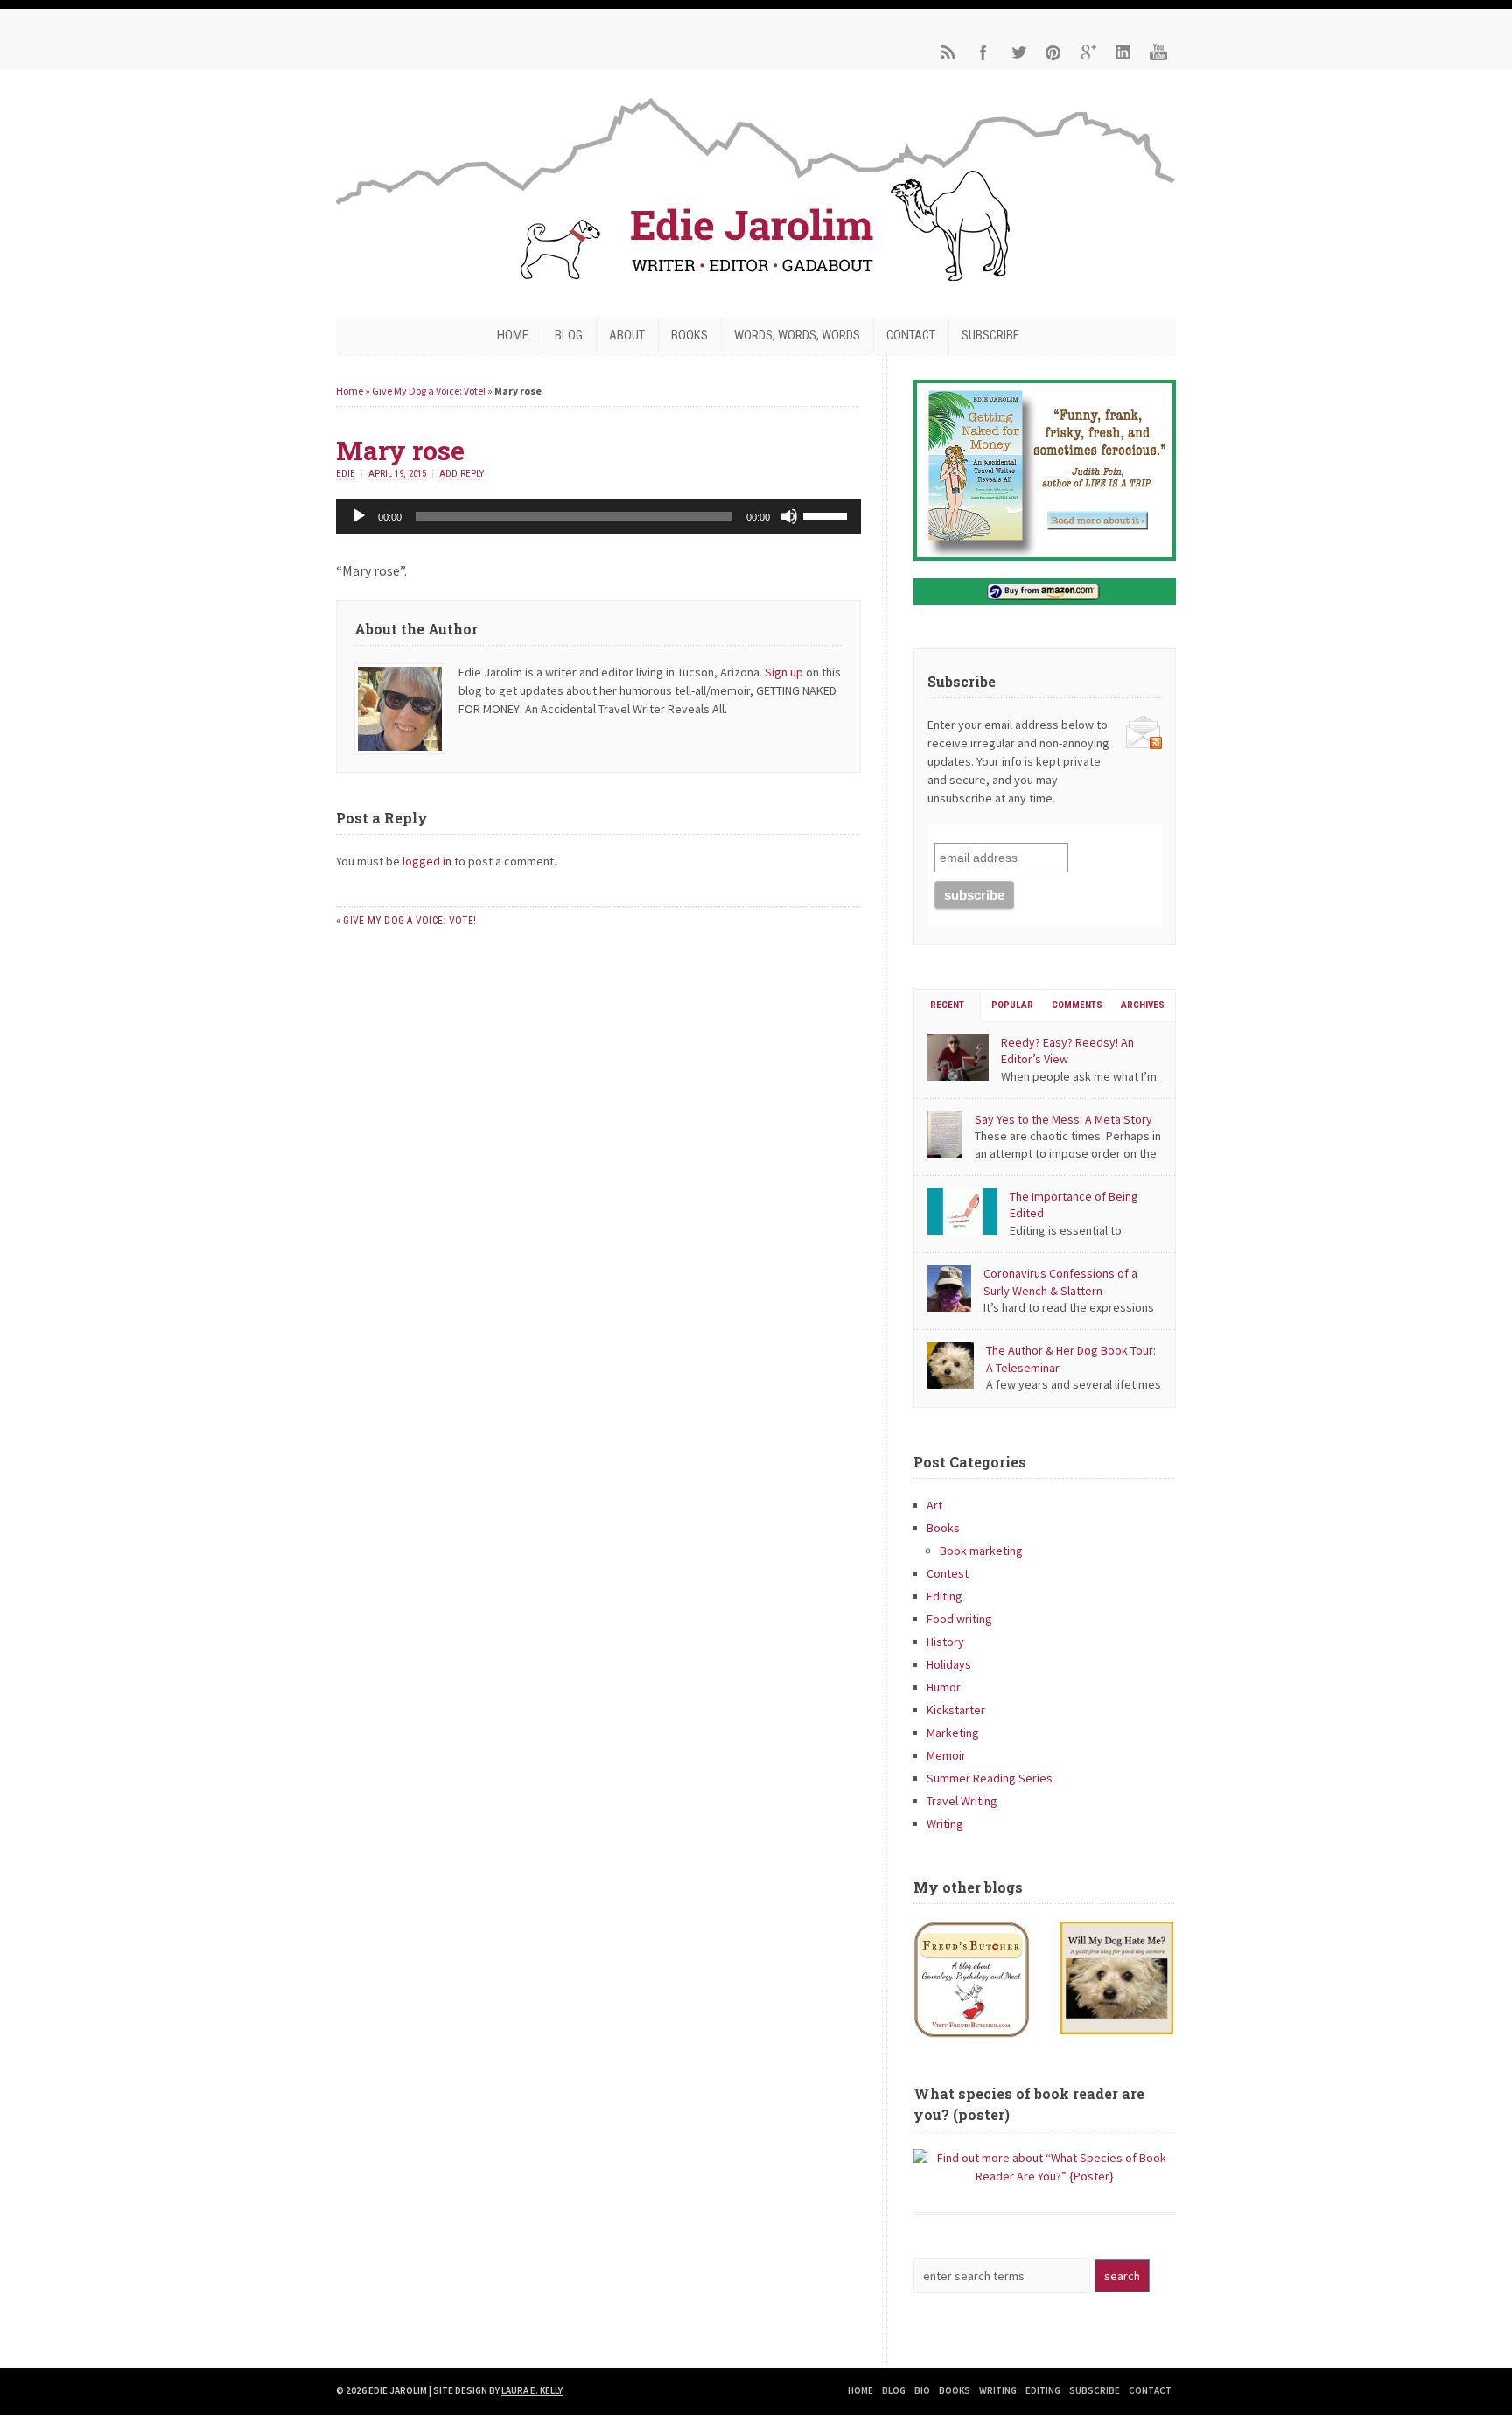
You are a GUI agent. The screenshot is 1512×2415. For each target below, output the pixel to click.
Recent (947, 1005)
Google (1088, 52)
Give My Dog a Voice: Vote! (429, 391)
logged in (427, 861)
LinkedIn (1123, 52)
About (627, 335)
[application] (598, 516)
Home (513, 335)
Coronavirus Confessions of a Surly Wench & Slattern (1060, 1282)
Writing (945, 1823)
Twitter (1018, 52)
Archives (1143, 1005)
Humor (944, 1687)
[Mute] (789, 516)
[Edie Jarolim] (756, 286)
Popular (1012, 1005)
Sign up (784, 672)
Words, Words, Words (797, 335)
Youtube (1158, 52)
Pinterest (1053, 52)
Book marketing (981, 1550)
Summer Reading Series (990, 1778)
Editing (945, 1596)
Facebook (983, 52)
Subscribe (990, 335)
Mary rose (400, 450)
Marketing (953, 1732)
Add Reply (462, 474)
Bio (922, 2390)
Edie (346, 474)
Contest (948, 1573)
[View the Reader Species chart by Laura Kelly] (1045, 2176)
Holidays (949, 1664)
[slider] (828, 514)
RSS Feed (948, 52)
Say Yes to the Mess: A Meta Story (1064, 1119)
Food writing (959, 1619)
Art (934, 1505)
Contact (911, 335)
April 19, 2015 (397, 474)
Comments (1077, 1005)
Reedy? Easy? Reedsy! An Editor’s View (1067, 1051)
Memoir (946, 1755)
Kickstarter (956, 1710)
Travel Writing (962, 1801)
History (945, 1641)
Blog (569, 335)
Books (689, 335)
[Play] (359, 516)
